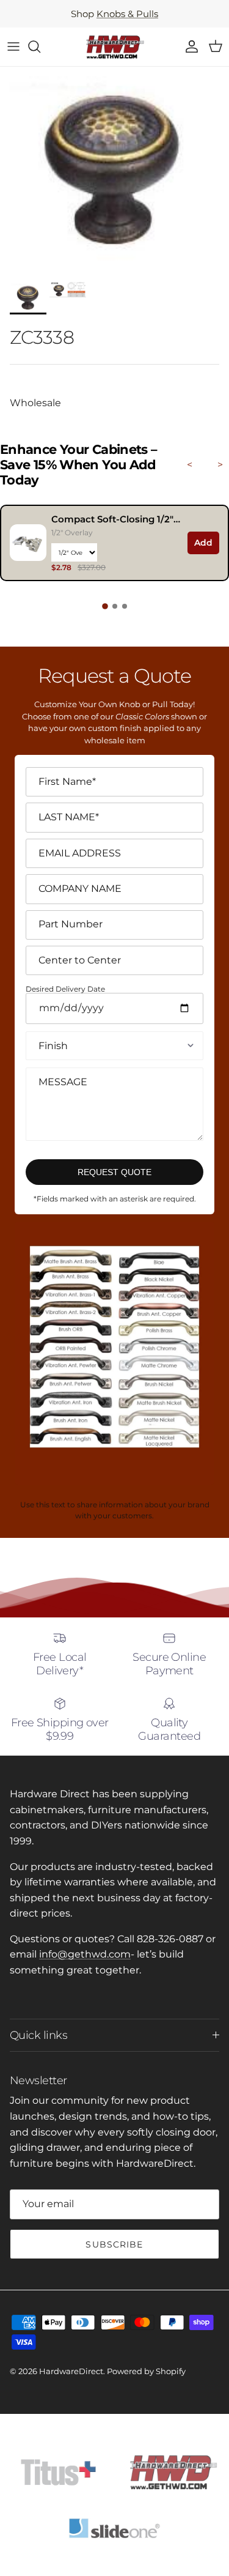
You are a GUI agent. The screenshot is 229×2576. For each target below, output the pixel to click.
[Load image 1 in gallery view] (114, 171)
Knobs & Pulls (127, 14)
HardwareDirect (71, 2371)
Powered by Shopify (146, 2371)
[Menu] (13, 46)
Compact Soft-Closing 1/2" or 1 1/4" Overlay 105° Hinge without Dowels (116, 519)
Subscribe (114, 2244)
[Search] (40, 46)
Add (203, 543)
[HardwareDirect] (115, 47)
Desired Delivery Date (65, 989)
